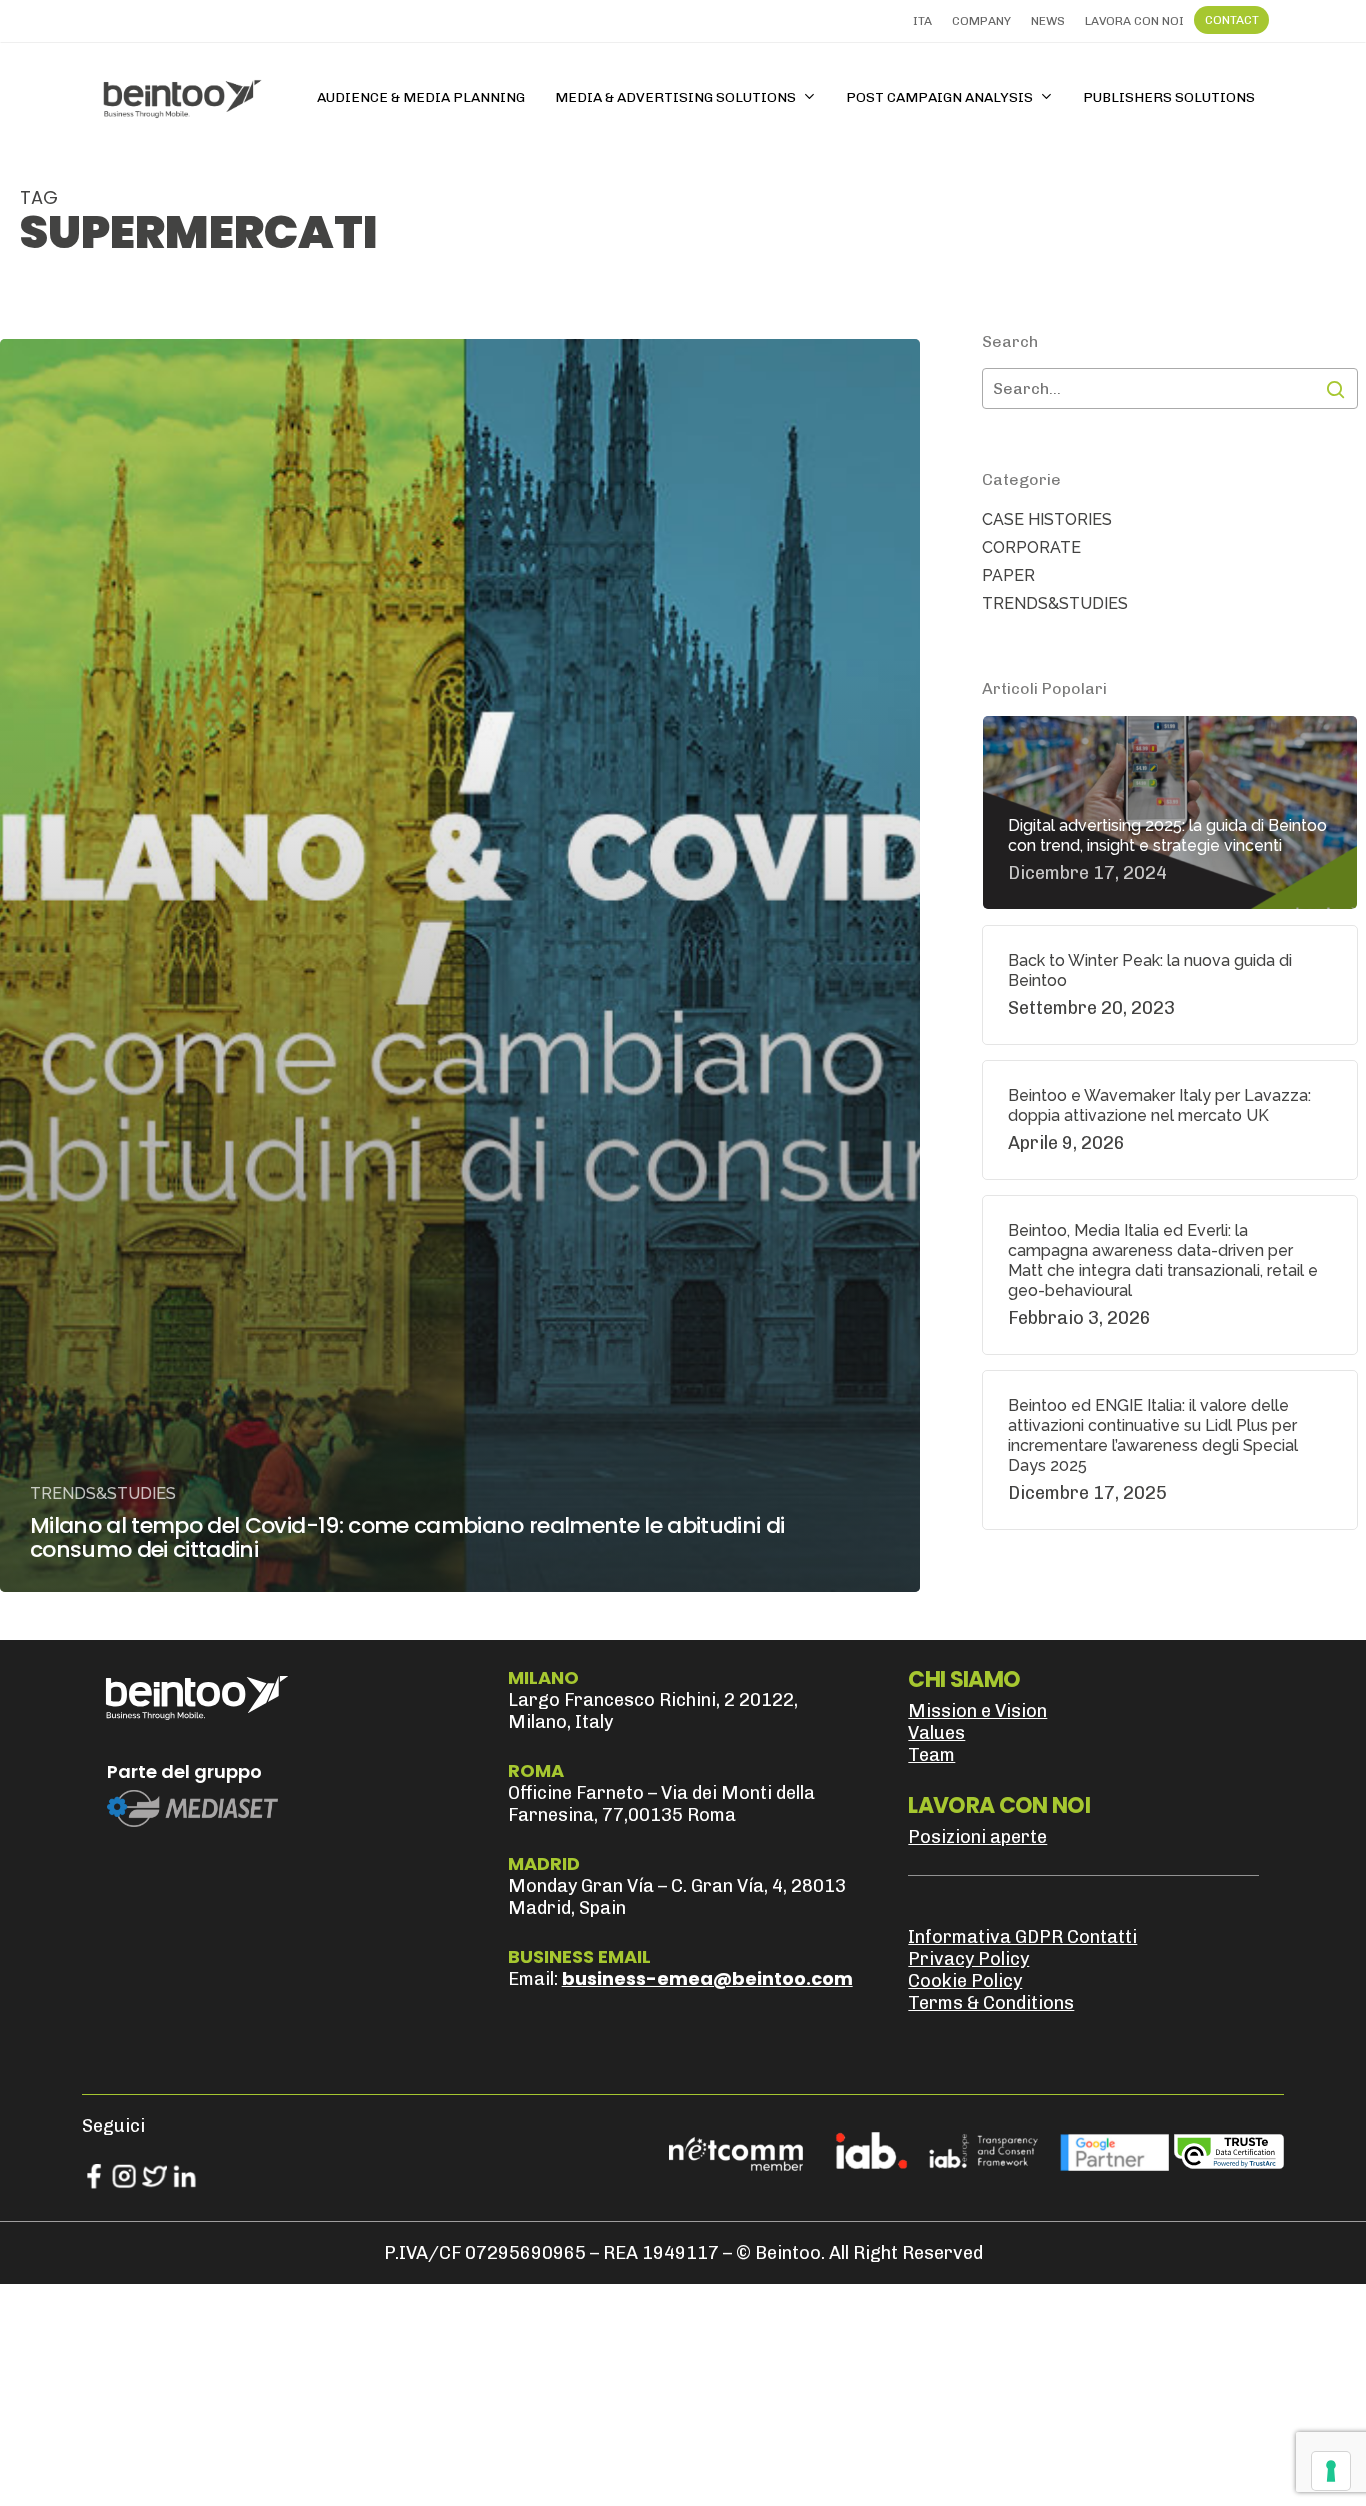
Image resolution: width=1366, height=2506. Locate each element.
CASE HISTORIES (1047, 519)
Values (936, 1733)
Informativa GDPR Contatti (1022, 1937)
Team (931, 1755)
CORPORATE (1031, 547)
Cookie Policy (965, 1981)
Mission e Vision (977, 1711)
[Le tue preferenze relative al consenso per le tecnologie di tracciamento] (1331, 2471)
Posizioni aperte (977, 1837)
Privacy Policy (968, 1959)
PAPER (1008, 575)
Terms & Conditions (991, 2003)
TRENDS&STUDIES (103, 1493)
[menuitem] (922, 21)
